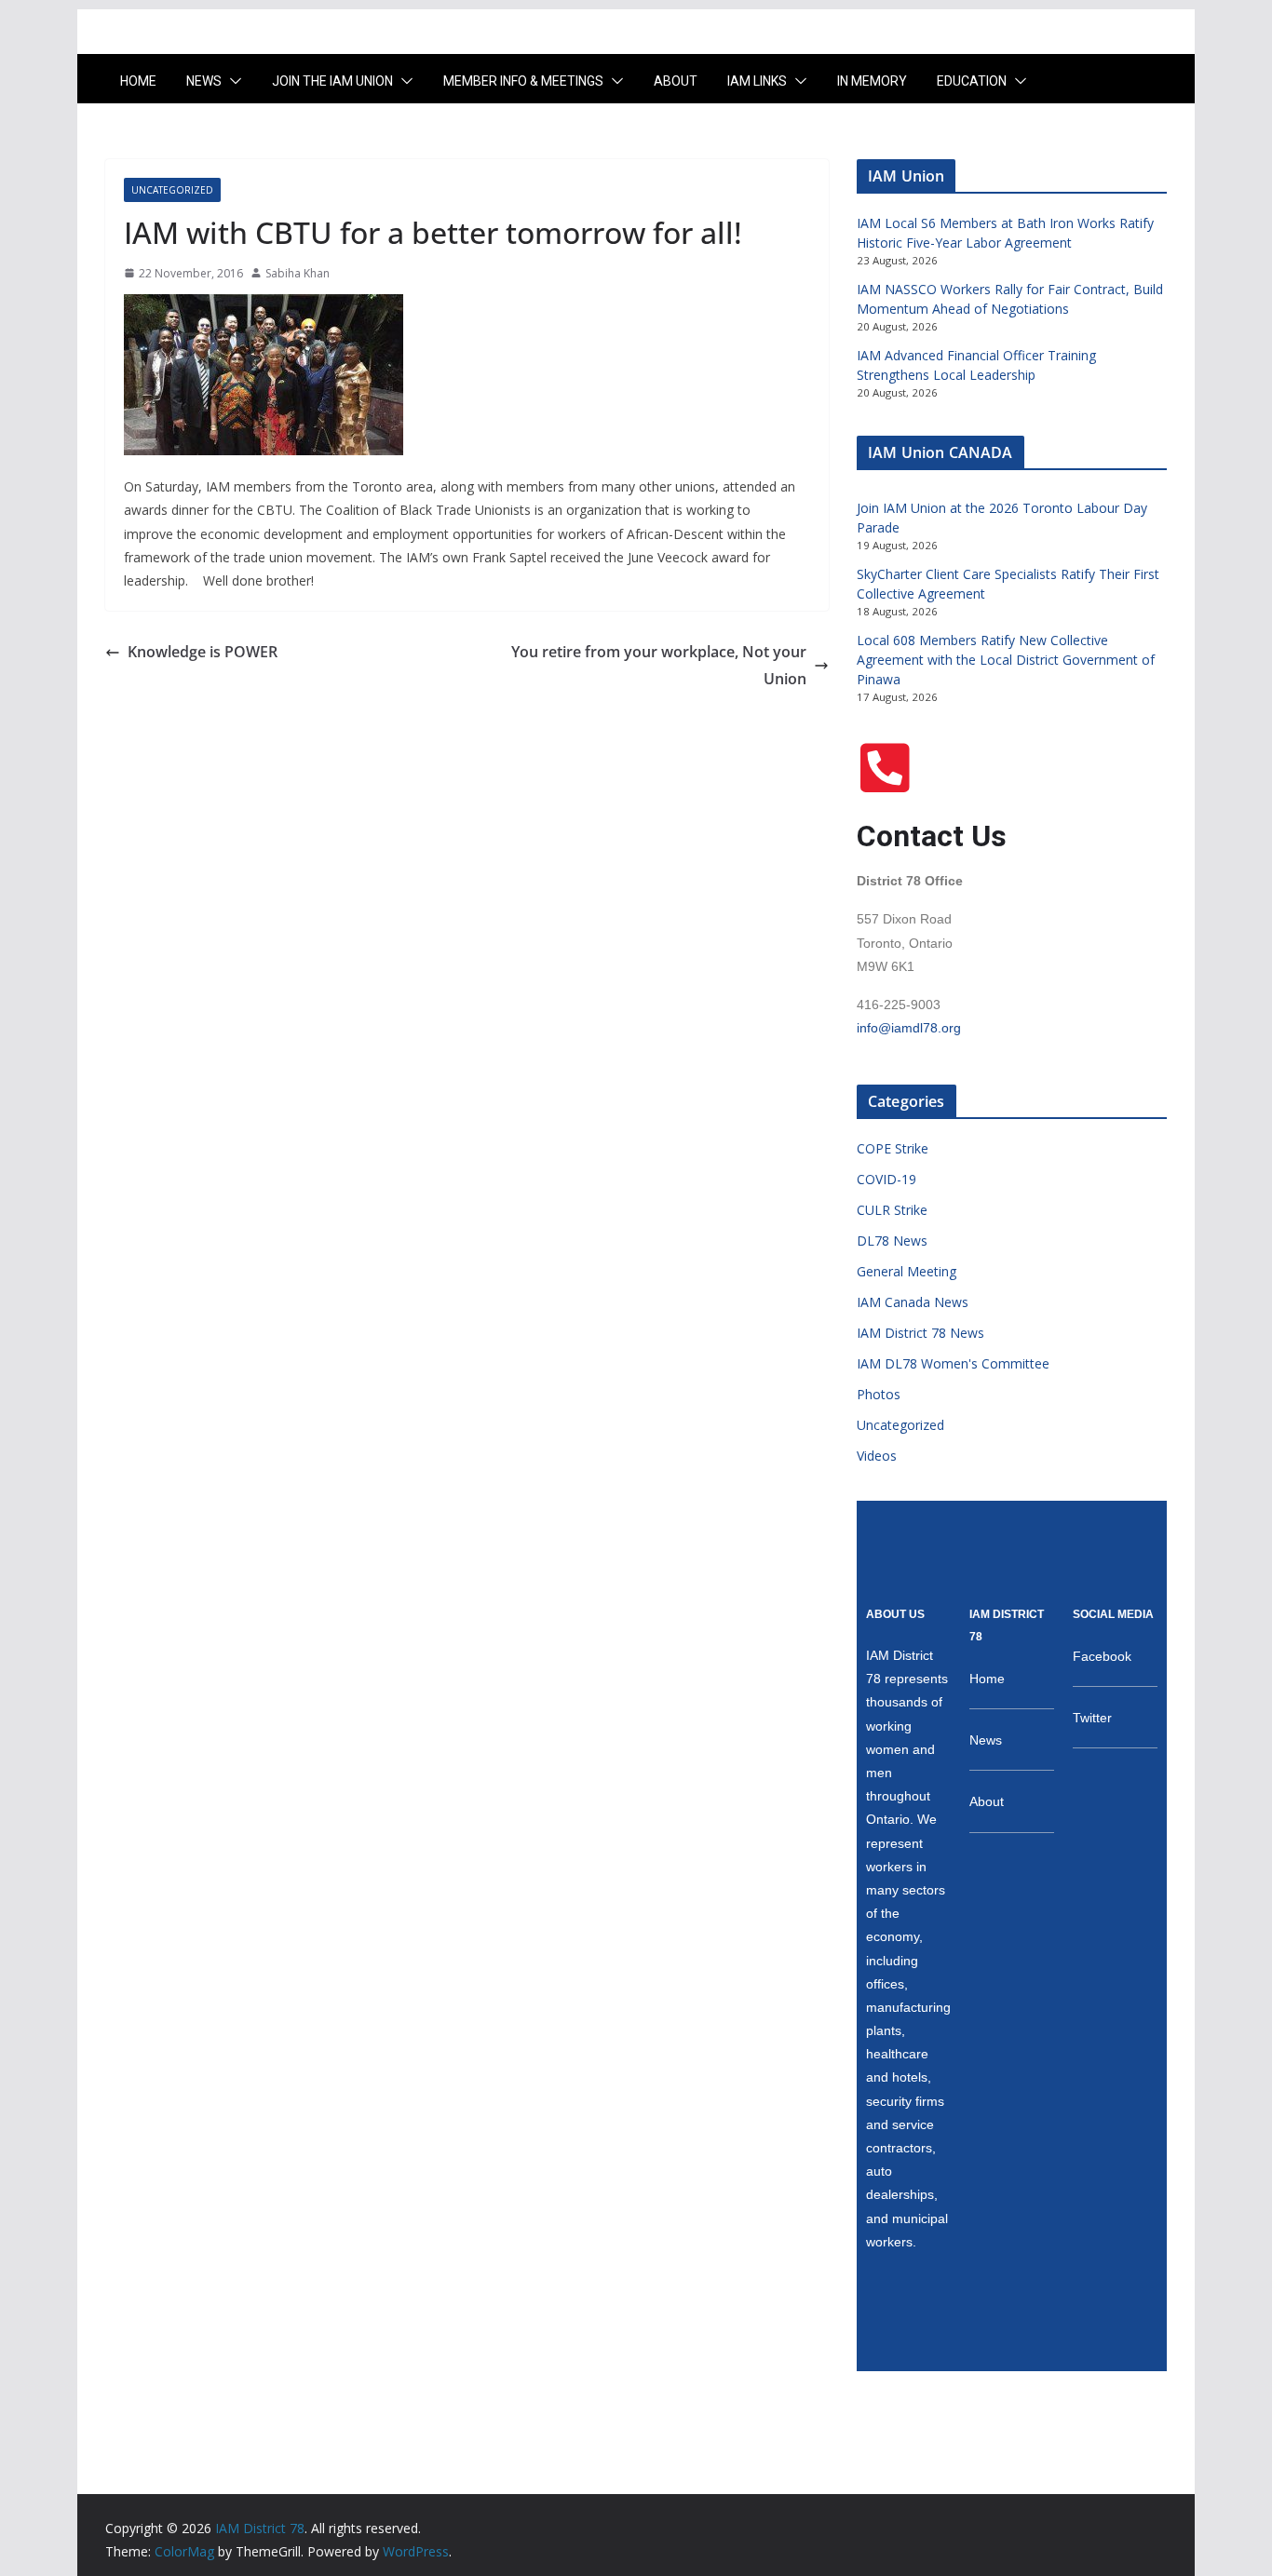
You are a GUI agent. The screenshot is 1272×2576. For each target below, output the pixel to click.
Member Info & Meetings (523, 81)
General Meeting (907, 1271)
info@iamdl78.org (909, 1028)
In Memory (872, 81)
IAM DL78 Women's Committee (953, 1363)
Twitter (1092, 1718)
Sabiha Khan (298, 273)
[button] (232, 81)
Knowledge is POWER (203, 652)
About (676, 81)
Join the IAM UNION (332, 81)
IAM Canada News (913, 1302)
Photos (879, 1394)
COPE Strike (893, 1148)
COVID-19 (886, 1179)
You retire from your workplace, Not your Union (659, 665)
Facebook (1102, 1656)
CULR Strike (892, 1210)
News (204, 81)
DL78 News (892, 1241)
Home (138, 81)
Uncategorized (172, 190)
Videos (877, 1456)
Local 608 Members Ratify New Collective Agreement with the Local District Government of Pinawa (1006, 660)
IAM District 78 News (920, 1333)
